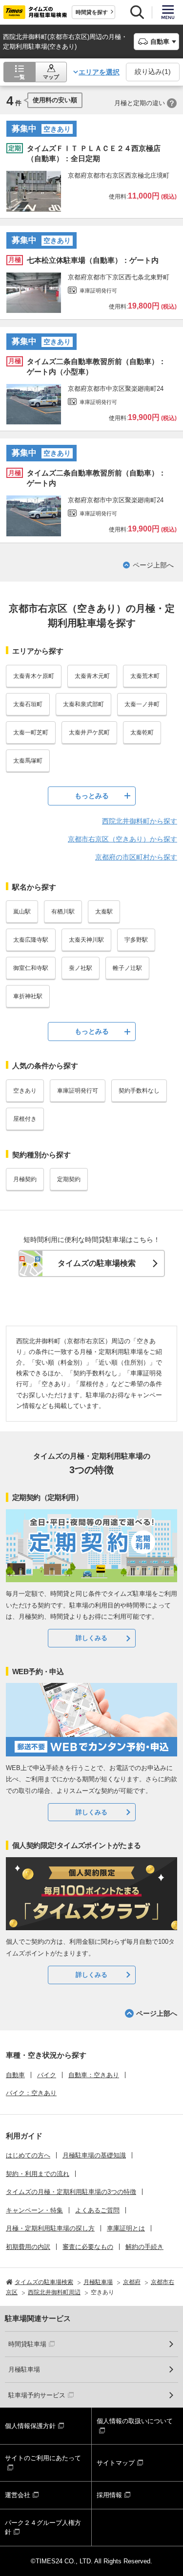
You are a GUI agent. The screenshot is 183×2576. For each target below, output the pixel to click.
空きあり (25, 1091)
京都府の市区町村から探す (136, 857)
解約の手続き (144, 2247)
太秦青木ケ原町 (34, 676)
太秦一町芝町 (31, 732)
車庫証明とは (126, 2228)
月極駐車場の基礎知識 (94, 2155)
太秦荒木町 (145, 676)
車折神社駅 (28, 996)
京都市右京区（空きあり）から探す (122, 839)
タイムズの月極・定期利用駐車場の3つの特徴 (71, 2192)
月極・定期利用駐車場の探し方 (50, 2228)
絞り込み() (153, 72)
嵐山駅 (22, 912)
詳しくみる (91, 1638)
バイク (47, 2075)
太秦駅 (104, 912)
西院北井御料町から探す (140, 821)
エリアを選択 (99, 72)
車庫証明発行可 (78, 1091)
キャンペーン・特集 (34, 2210)
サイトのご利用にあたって (43, 2458)
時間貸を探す (92, 12)
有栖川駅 (63, 912)
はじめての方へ (28, 2155)
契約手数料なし (139, 1091)
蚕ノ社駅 (81, 968)
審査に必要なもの (88, 2247)
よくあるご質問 (97, 2210)
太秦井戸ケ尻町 (89, 732)
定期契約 (69, 1179)
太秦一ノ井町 (142, 704)
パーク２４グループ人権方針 (43, 2528)
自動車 (15, 2075)
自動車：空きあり (94, 2075)
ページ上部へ (153, 565)
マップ (51, 77)
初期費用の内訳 (28, 2247)
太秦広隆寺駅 (31, 940)
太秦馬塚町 (28, 761)
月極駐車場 (24, 2369)
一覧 (20, 77)
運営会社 (18, 2495)
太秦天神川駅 (86, 940)
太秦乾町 (142, 732)
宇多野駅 (136, 940)
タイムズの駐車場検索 (97, 1263)
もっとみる (92, 796)
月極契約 (25, 1179)
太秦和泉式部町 (83, 704)
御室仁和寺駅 (31, 968)
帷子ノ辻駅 (127, 968)
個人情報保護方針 (30, 2426)
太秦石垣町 (28, 704)
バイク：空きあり (31, 2093)
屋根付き (25, 1119)
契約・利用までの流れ (38, 2174)
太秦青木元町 (92, 676)
